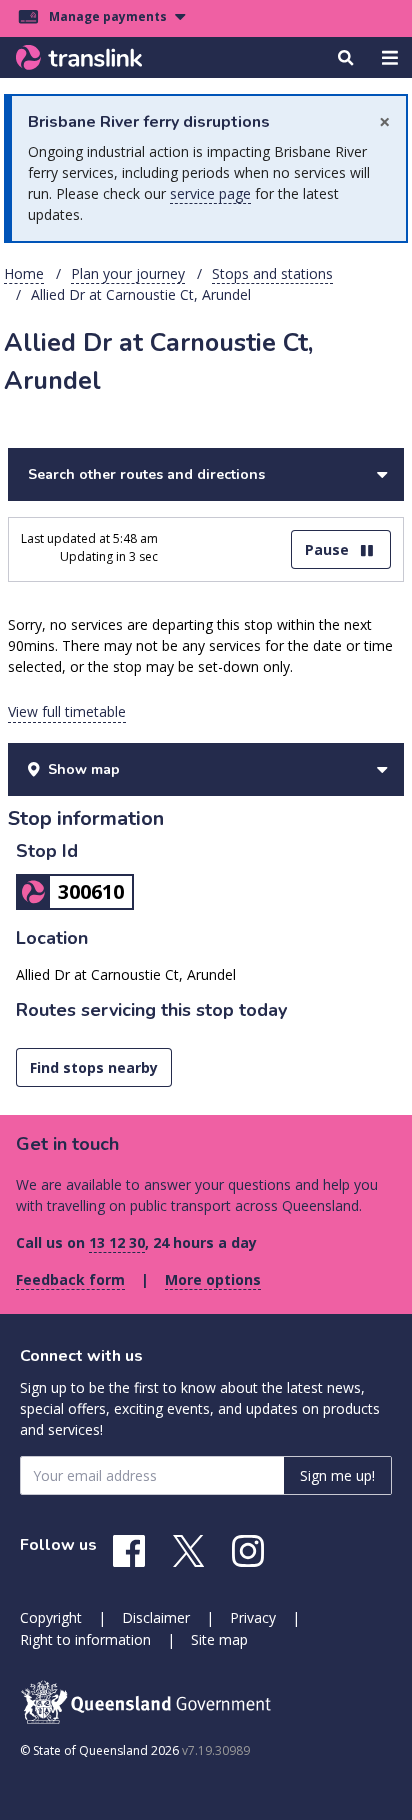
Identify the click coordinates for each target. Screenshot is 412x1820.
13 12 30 (117, 1242)
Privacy (253, 1617)
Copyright (51, 1617)
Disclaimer (156, 1617)
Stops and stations (272, 273)
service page (210, 193)
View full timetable (67, 711)
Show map (84, 769)
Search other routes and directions (146, 474)
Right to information (85, 1639)
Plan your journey (128, 273)
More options (213, 1279)
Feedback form (70, 1279)
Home (24, 273)
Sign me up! (337, 1475)
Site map (219, 1639)
